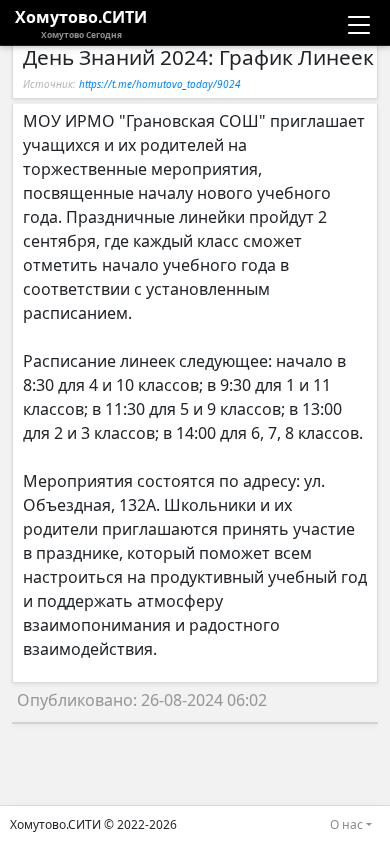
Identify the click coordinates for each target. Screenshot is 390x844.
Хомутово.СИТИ (81, 23)
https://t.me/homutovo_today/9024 (160, 84)
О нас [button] (346, 824)
